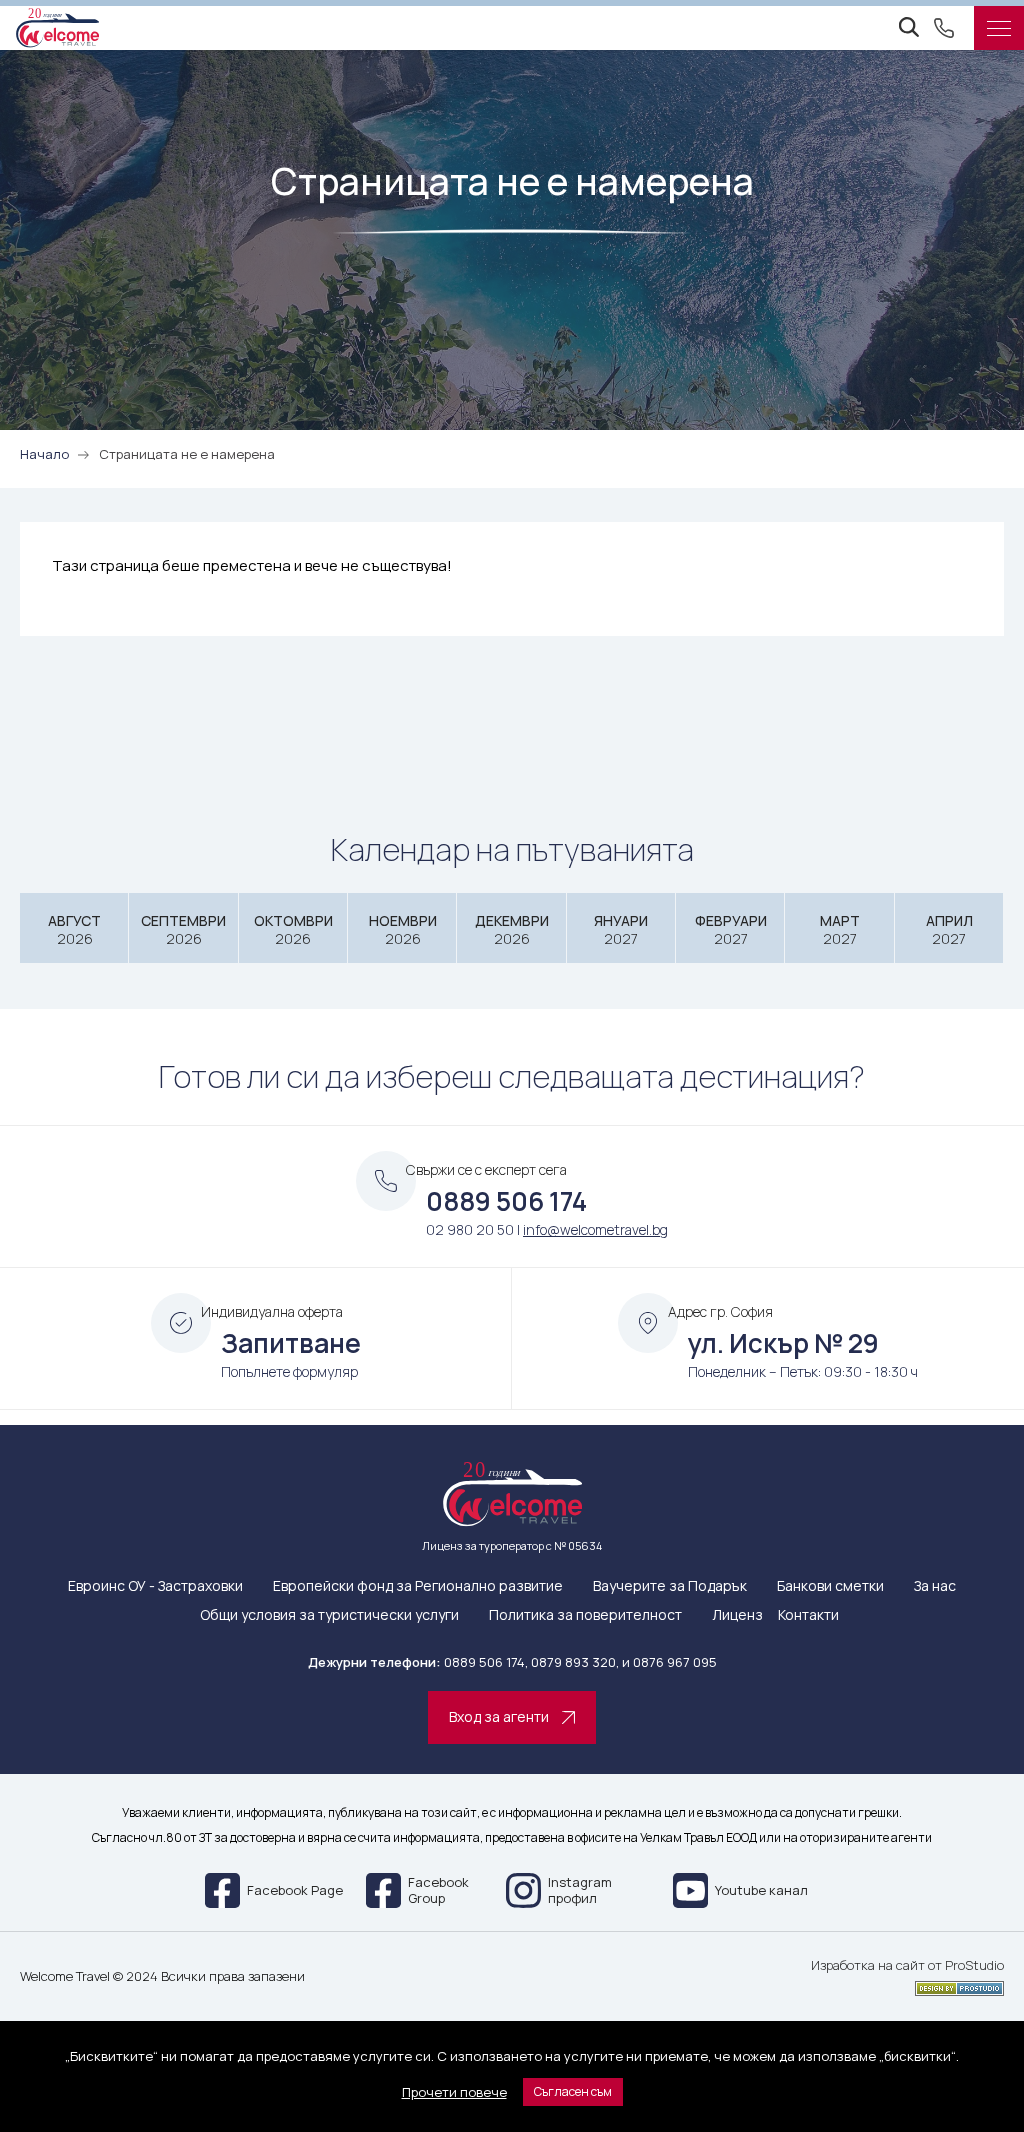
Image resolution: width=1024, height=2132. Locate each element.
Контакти (808, 1615)
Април (949, 929)
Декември (512, 929)
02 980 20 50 (470, 1229)
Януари (621, 929)
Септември (183, 929)
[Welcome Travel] (57, 28)
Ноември (403, 929)
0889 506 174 (506, 1201)
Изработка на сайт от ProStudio (907, 1966)
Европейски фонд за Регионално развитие (418, 1586)
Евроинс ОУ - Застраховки (155, 1586)
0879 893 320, (575, 1662)
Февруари (731, 929)
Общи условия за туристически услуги (329, 1615)
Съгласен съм (573, 2091)
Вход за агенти (499, 1716)
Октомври (293, 929)
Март (840, 929)
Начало (44, 454)
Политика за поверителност (585, 1615)
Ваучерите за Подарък (670, 1586)
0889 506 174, (486, 1662)
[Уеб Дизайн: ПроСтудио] (907, 1985)
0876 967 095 (675, 1662)
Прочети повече (454, 2092)
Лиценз (737, 1615)
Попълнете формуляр (289, 1371)
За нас (935, 1586)
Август (74, 929)
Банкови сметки (830, 1586)
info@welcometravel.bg (595, 1229)
